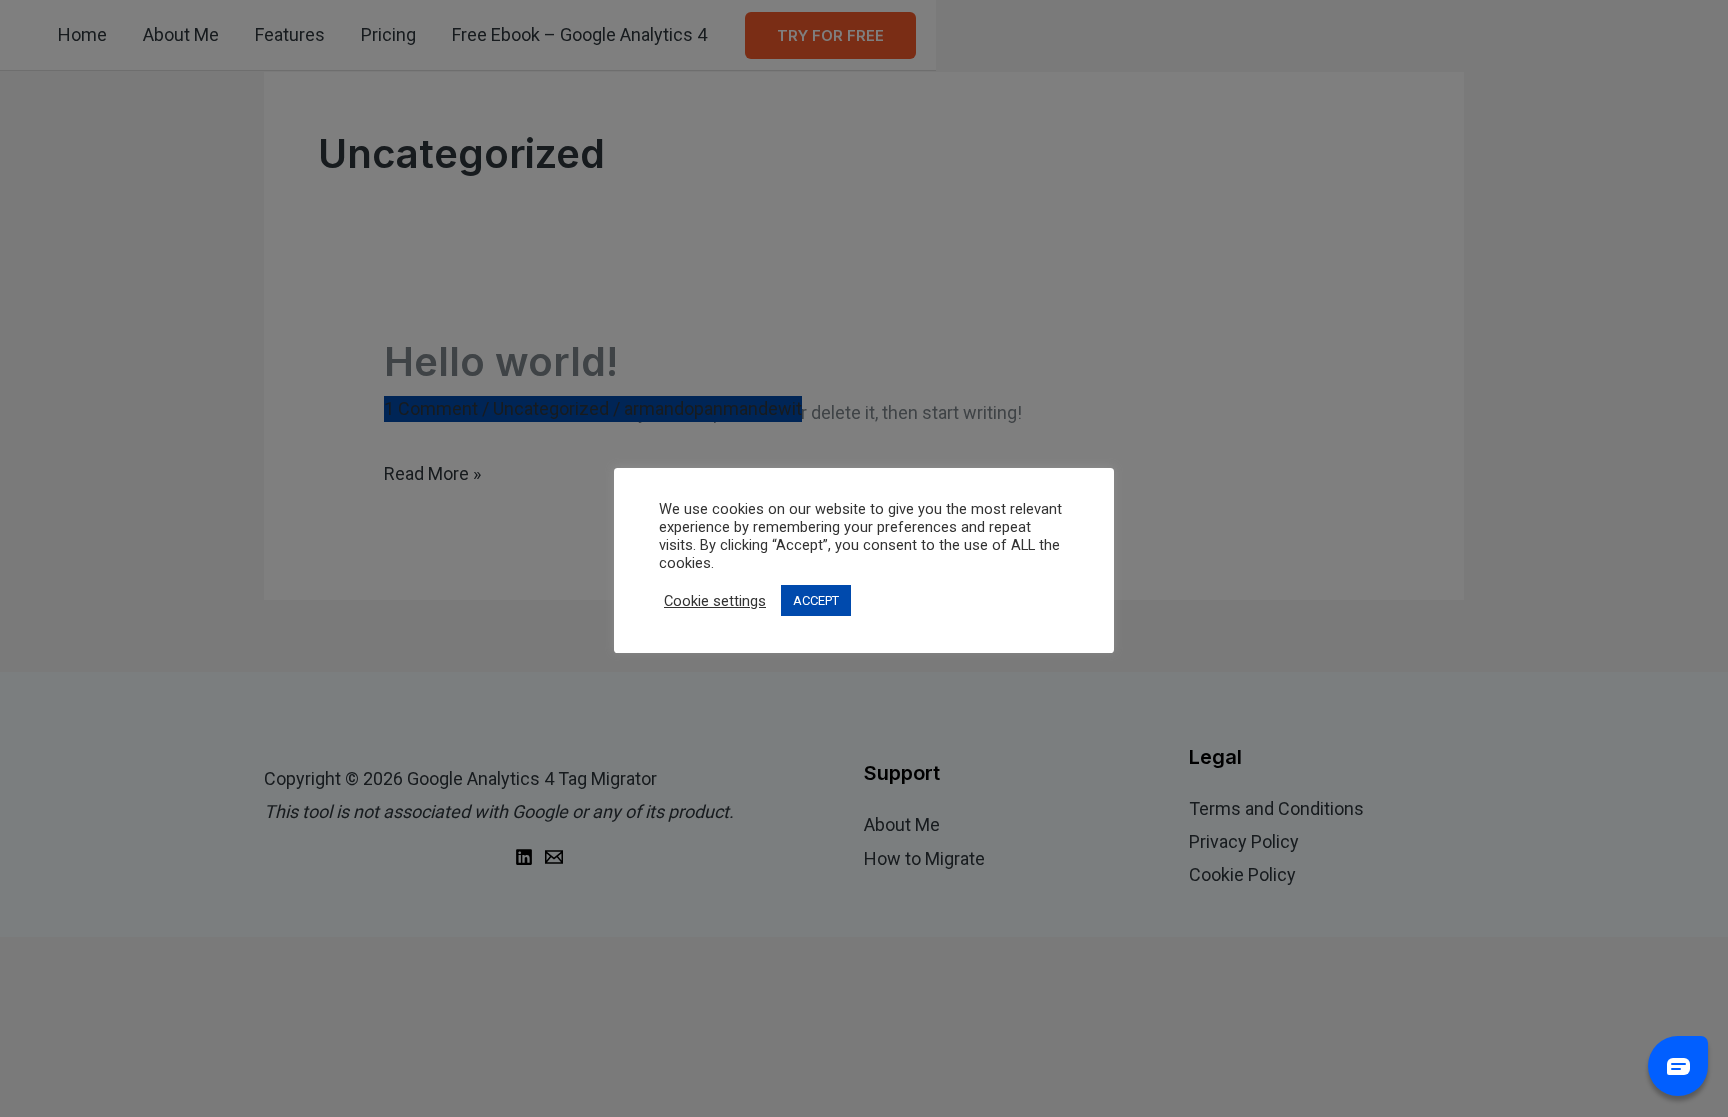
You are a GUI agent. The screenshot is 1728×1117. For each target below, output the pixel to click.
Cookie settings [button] (715, 601)
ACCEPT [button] (816, 600)
